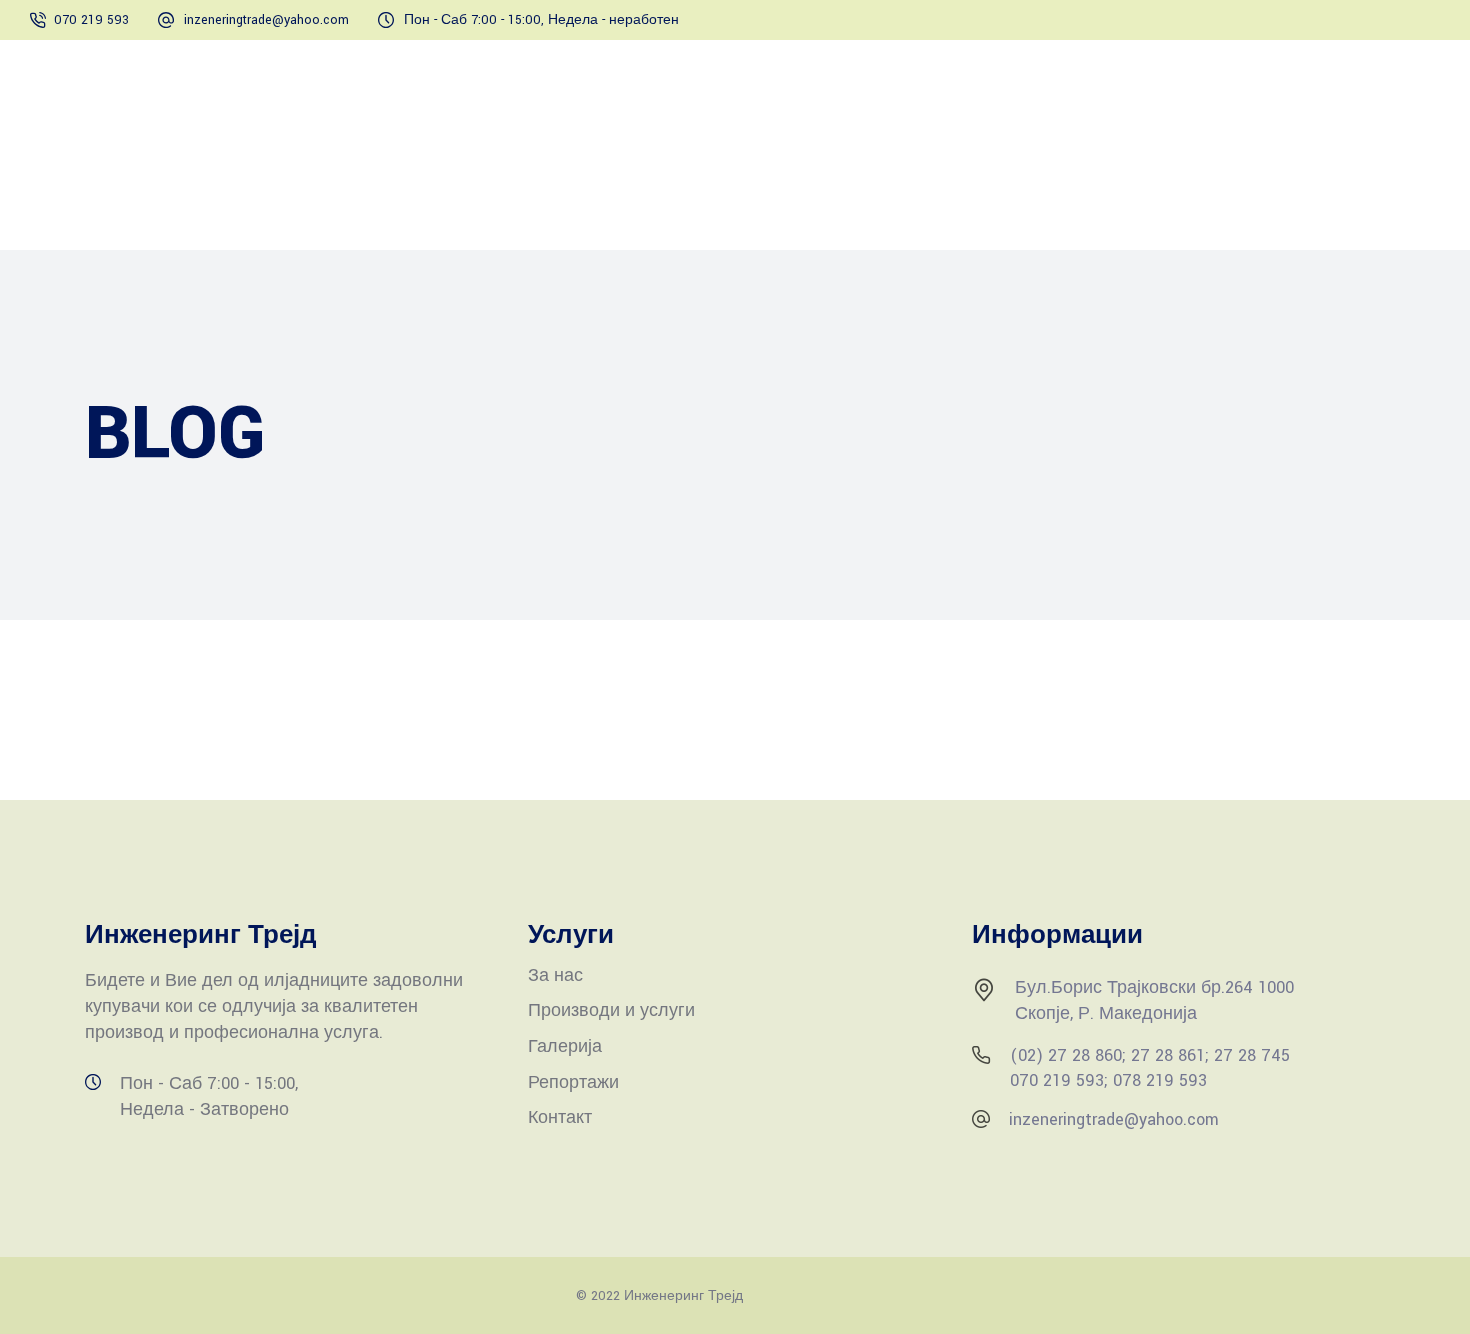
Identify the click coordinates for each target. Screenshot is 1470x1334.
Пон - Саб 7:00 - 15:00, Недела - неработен (541, 20)
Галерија (565, 1046)
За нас (555, 975)
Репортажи (573, 1082)
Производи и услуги (611, 1010)
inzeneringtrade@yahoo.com (266, 20)
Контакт (560, 1117)
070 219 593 (91, 20)
